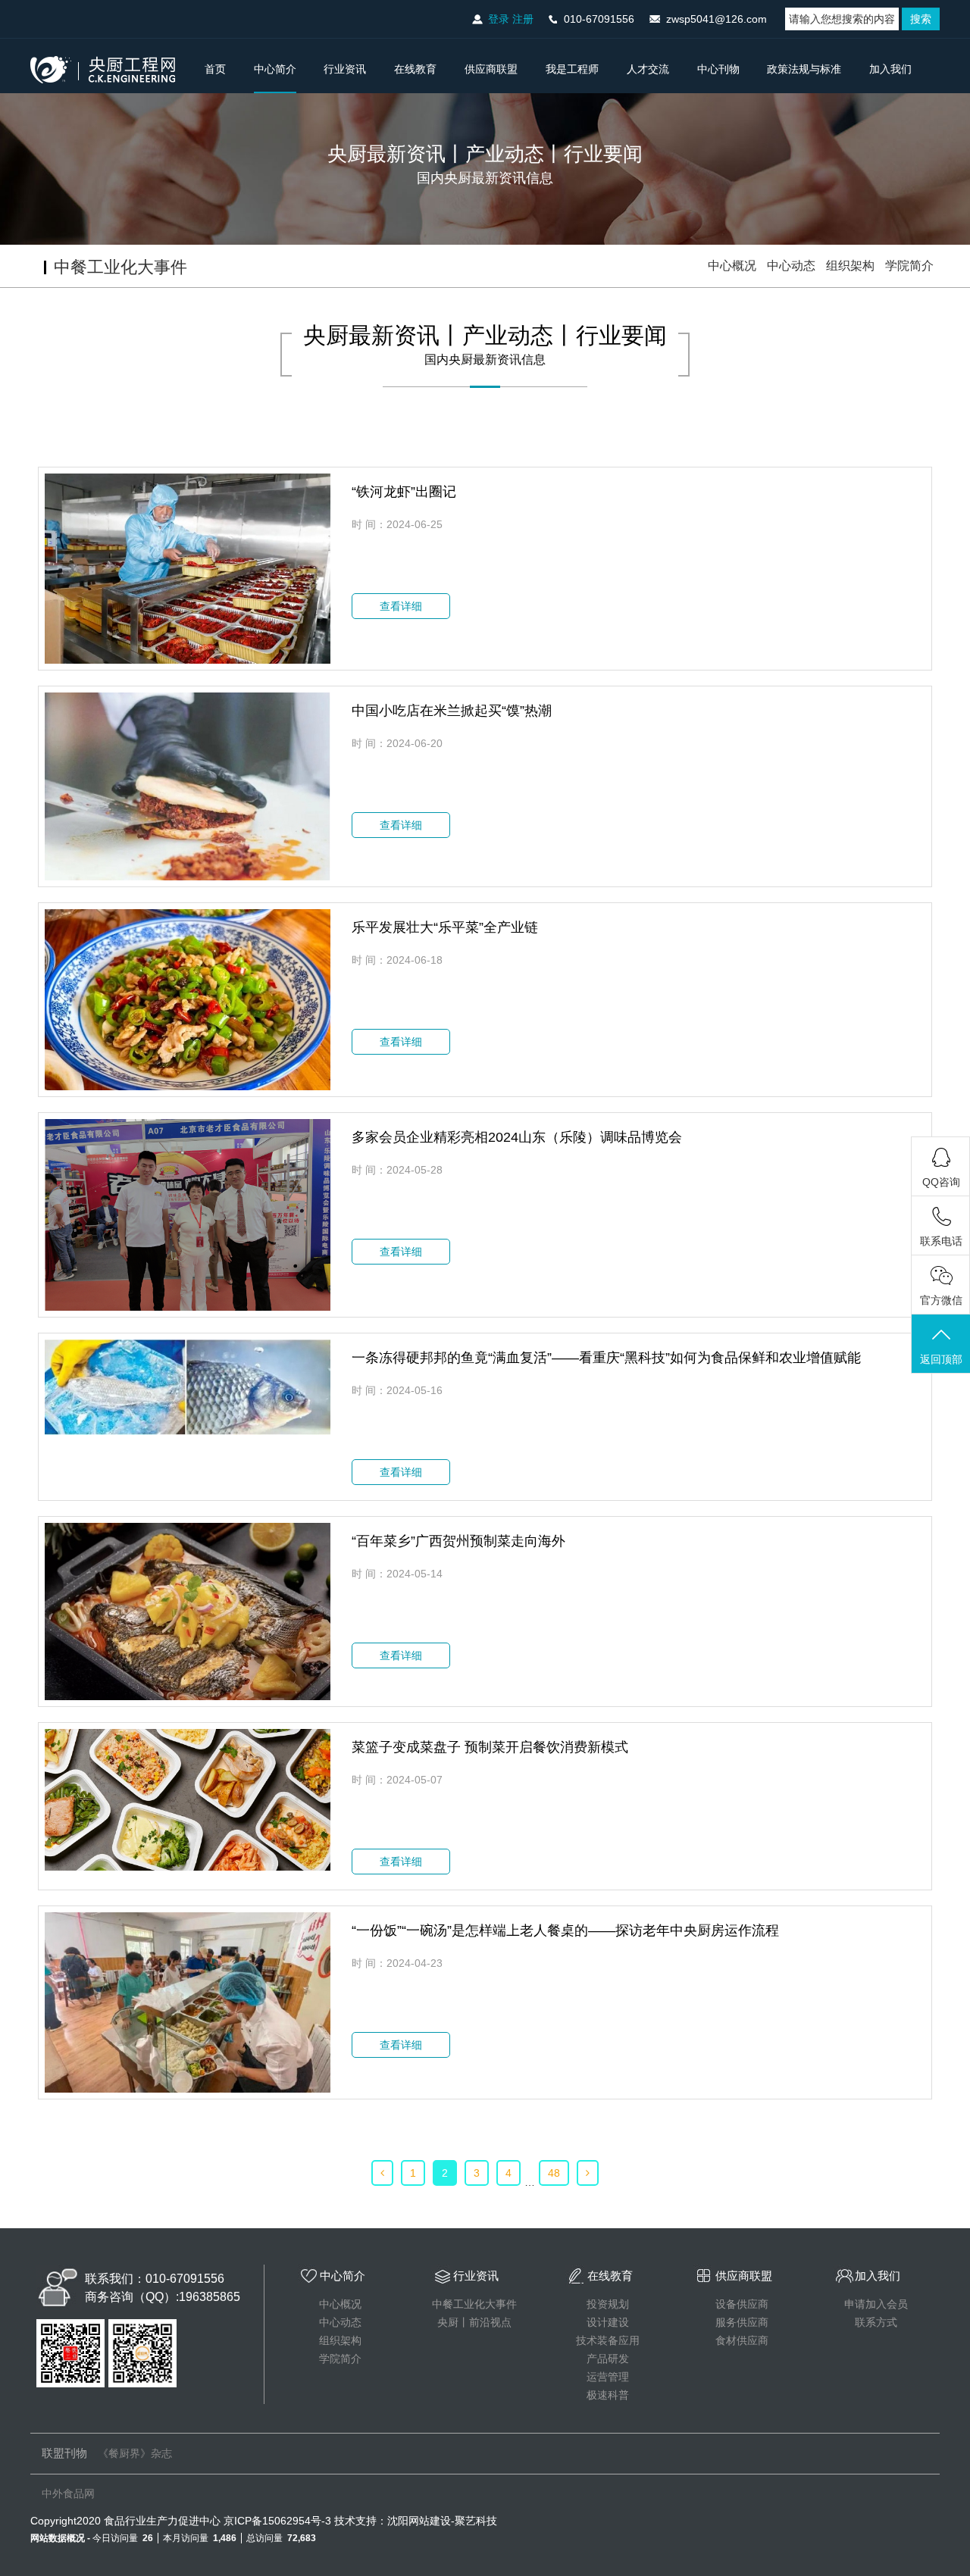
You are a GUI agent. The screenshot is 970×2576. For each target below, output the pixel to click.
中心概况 (732, 266)
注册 (523, 19)
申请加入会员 (876, 2304)
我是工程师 (572, 69)
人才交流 (648, 69)
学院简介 (909, 266)
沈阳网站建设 (419, 2521)
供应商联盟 (491, 69)
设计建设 (608, 2322)
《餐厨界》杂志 (135, 2453)
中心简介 (275, 69)
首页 (215, 69)
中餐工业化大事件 (474, 2304)
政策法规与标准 (804, 69)
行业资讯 (345, 69)
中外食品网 (68, 2493)
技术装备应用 (608, 2340)
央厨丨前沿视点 (474, 2322)
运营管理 (608, 2377)
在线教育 (415, 69)
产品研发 (608, 2359)
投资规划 (608, 2304)
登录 (499, 19)
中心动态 (791, 266)
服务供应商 (742, 2322)
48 (554, 2173)
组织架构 (850, 266)
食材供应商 (742, 2340)
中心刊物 (718, 69)
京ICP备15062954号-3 (277, 2521)
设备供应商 (742, 2304)
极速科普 (608, 2395)
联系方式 (876, 2322)
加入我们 (890, 69)
